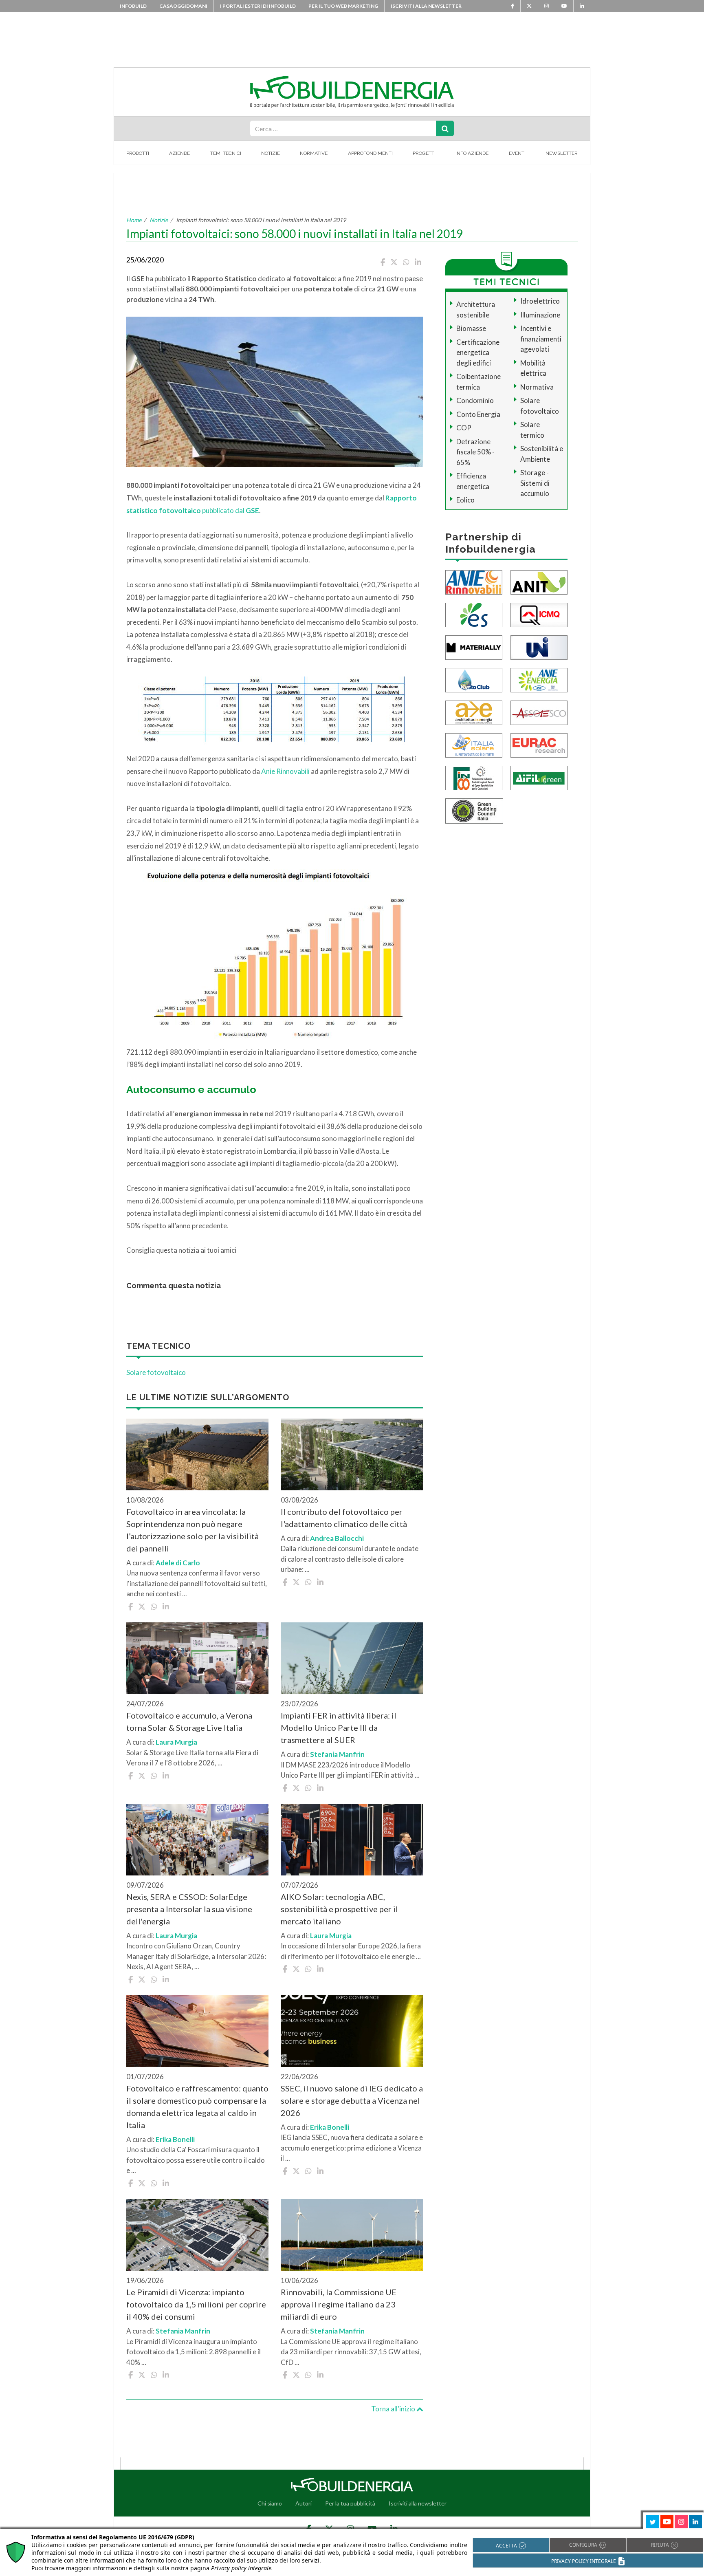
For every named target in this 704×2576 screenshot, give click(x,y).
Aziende (179, 153)
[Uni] (539, 647)
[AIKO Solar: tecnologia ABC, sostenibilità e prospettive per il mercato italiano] (352, 1840)
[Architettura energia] (474, 712)
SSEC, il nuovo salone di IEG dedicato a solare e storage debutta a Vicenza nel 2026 (352, 2100)
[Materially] (474, 647)
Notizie (271, 153)
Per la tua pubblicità (350, 2503)
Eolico (465, 500)
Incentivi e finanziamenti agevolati (541, 339)
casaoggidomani (183, 6)
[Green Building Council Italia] (474, 810)
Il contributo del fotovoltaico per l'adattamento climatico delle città (344, 1518)
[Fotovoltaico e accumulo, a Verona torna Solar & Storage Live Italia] (197, 1658)
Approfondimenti (370, 153)
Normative (314, 153)
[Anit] (539, 581)
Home (134, 220)
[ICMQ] (539, 614)
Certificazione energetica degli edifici (478, 353)
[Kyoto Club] (474, 679)
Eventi (517, 153)
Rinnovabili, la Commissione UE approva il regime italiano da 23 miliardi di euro (339, 2304)
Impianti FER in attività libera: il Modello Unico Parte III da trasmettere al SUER (339, 1728)
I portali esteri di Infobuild (258, 6)
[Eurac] (539, 744)
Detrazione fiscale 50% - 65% (475, 452)
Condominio (475, 400)
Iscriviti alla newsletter (426, 6)
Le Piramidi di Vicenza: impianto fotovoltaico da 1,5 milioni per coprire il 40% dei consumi (196, 2304)
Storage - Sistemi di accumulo (535, 483)
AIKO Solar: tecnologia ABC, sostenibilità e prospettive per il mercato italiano (339, 1909)
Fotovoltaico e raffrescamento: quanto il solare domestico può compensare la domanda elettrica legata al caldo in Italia (197, 2107)
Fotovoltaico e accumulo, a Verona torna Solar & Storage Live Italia (189, 1721)
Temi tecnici (226, 153)
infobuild (133, 6)
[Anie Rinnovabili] (474, 581)
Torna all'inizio (394, 2409)
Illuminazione (540, 315)
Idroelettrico (540, 301)
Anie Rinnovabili (285, 771)
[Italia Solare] (474, 744)
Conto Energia (478, 414)
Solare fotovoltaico (156, 1372)
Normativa (537, 387)
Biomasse (471, 328)
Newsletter (562, 153)
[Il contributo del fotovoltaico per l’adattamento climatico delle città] (352, 1454)
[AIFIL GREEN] (539, 777)
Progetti (424, 153)
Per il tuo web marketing (343, 6)
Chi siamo (270, 2503)
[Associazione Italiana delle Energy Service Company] (539, 712)
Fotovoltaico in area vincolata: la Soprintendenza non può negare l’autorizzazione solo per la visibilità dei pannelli (192, 1530)
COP (464, 428)
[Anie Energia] (539, 679)
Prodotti (138, 153)
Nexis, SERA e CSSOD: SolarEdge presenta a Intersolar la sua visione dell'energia (189, 1909)
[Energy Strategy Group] (474, 614)
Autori (304, 2503)
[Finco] (474, 777)
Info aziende (472, 153)
